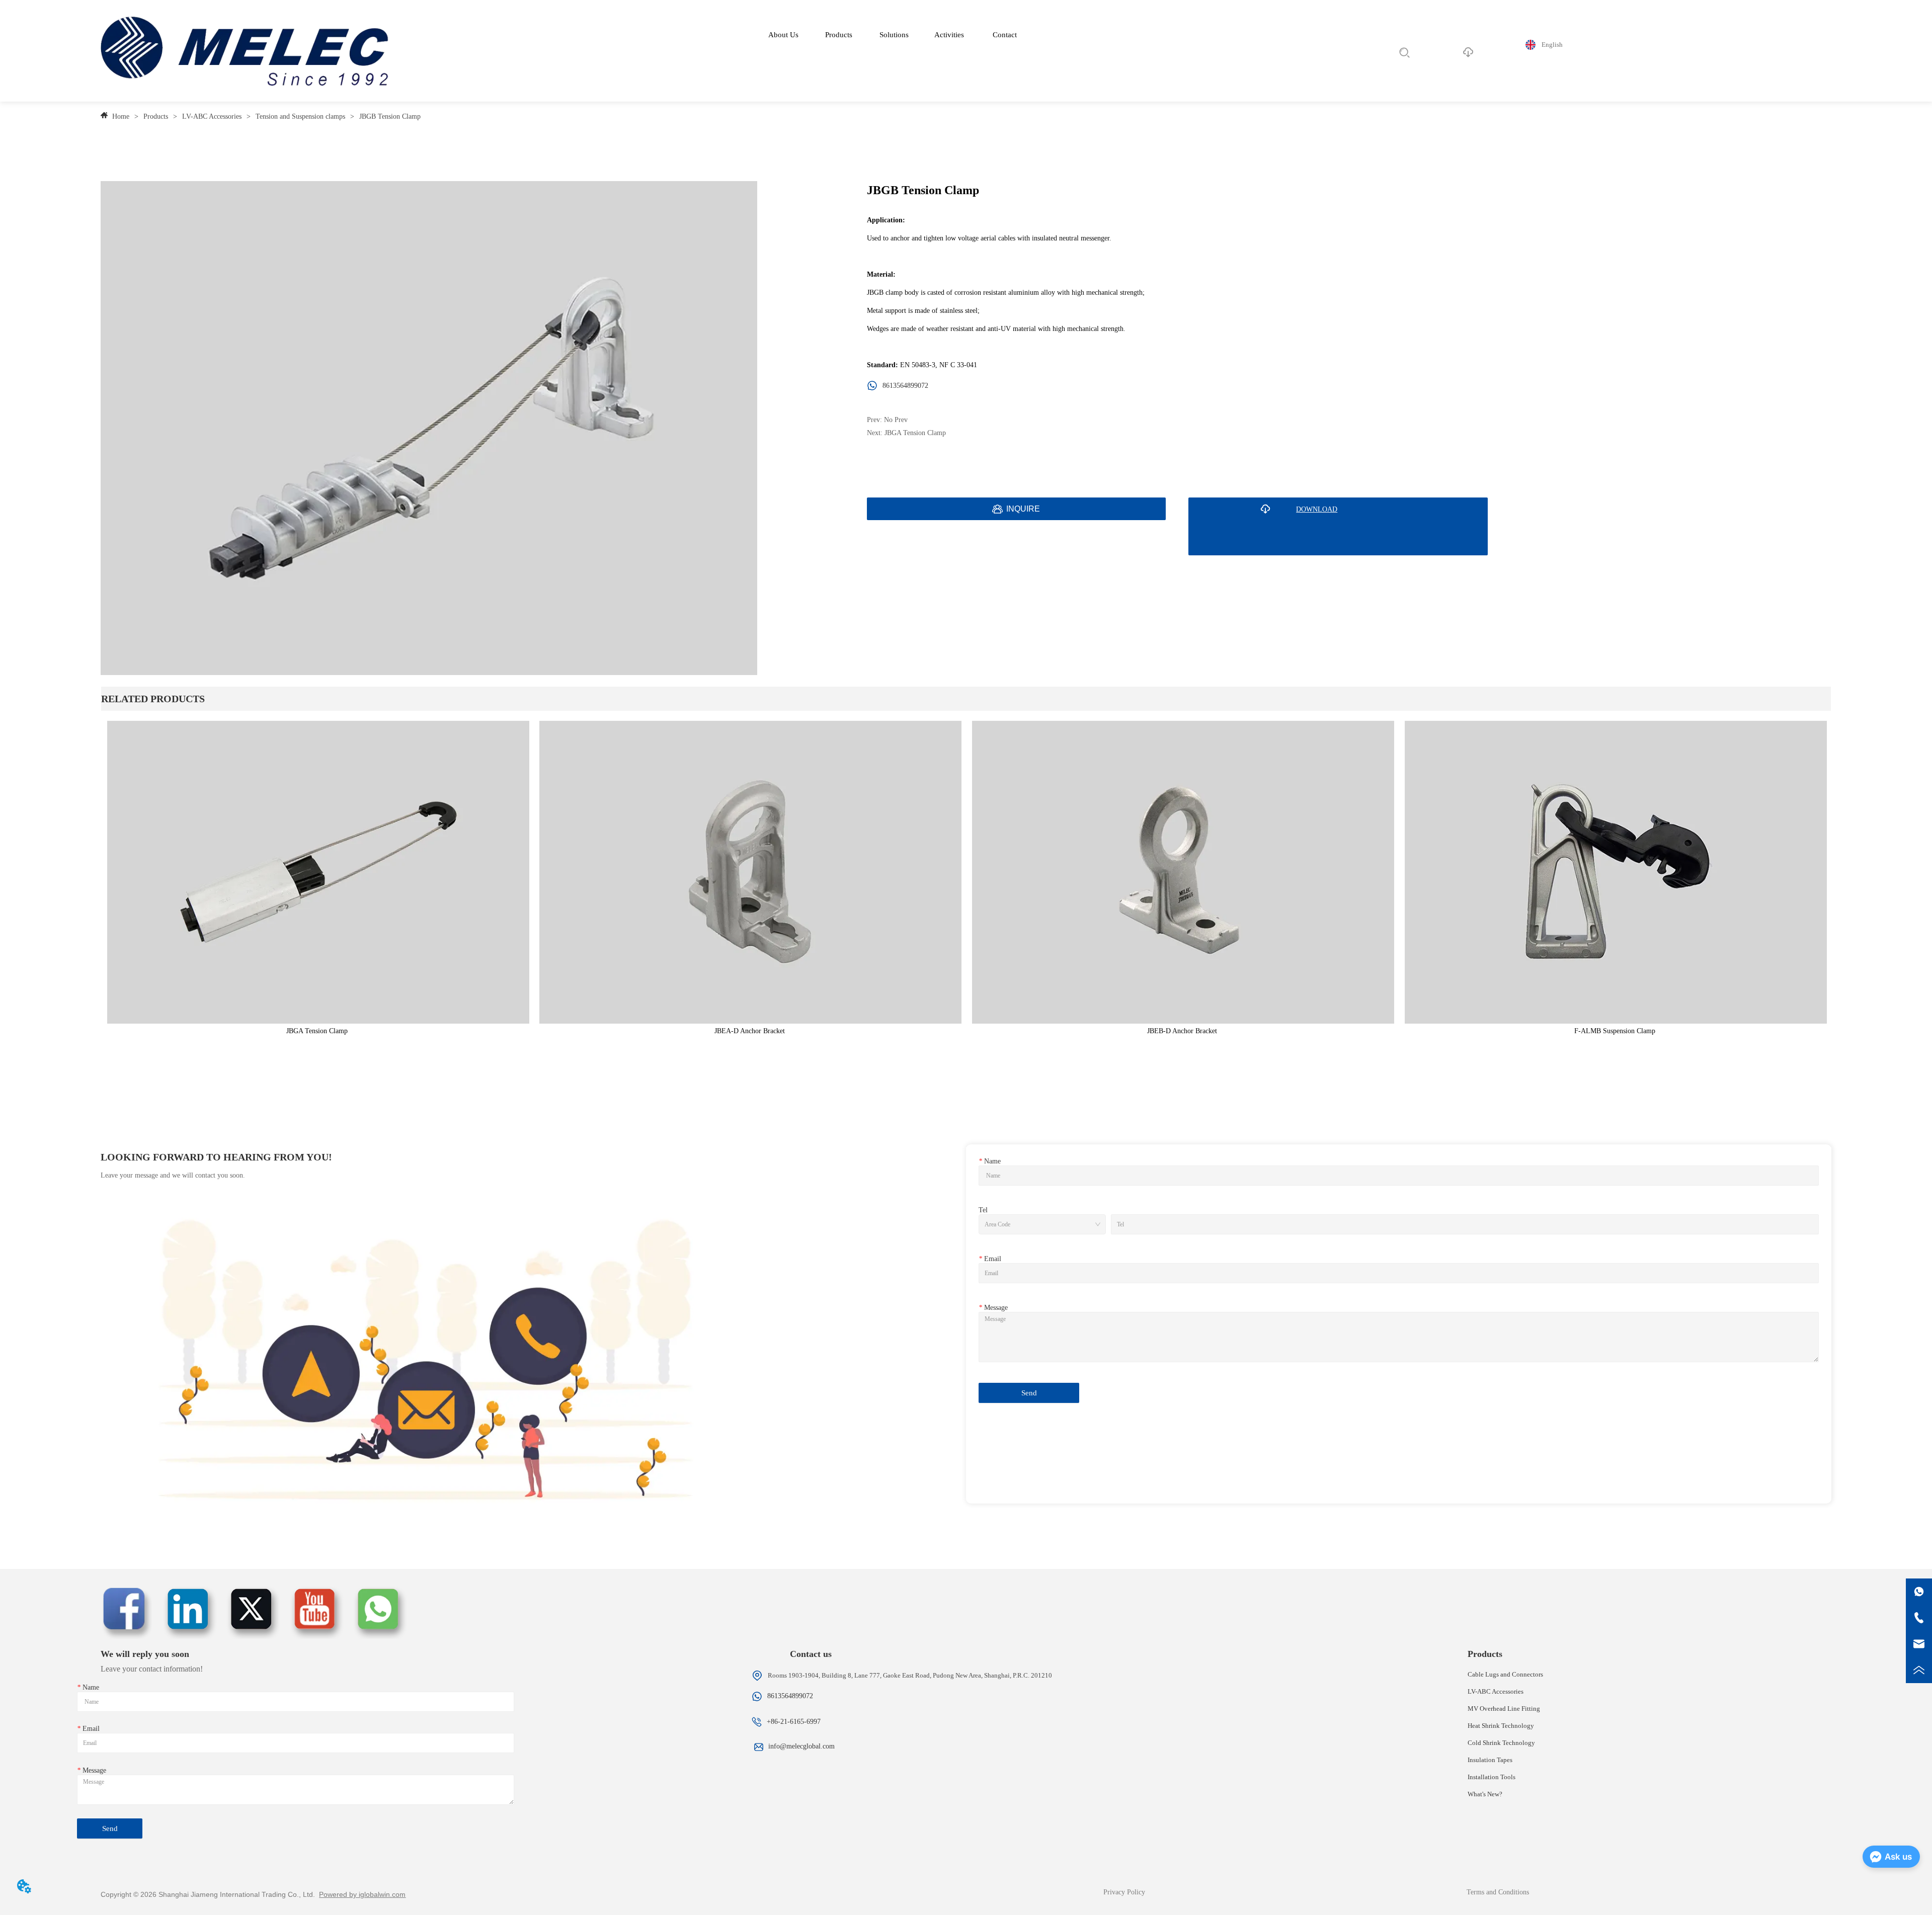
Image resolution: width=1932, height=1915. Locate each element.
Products (156, 116)
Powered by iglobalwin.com (362, 1894)
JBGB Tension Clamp (390, 116)
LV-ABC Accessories (212, 116)
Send (1029, 1393)
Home (121, 116)
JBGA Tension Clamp (915, 433)
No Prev (896, 420)
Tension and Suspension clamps (300, 116)
